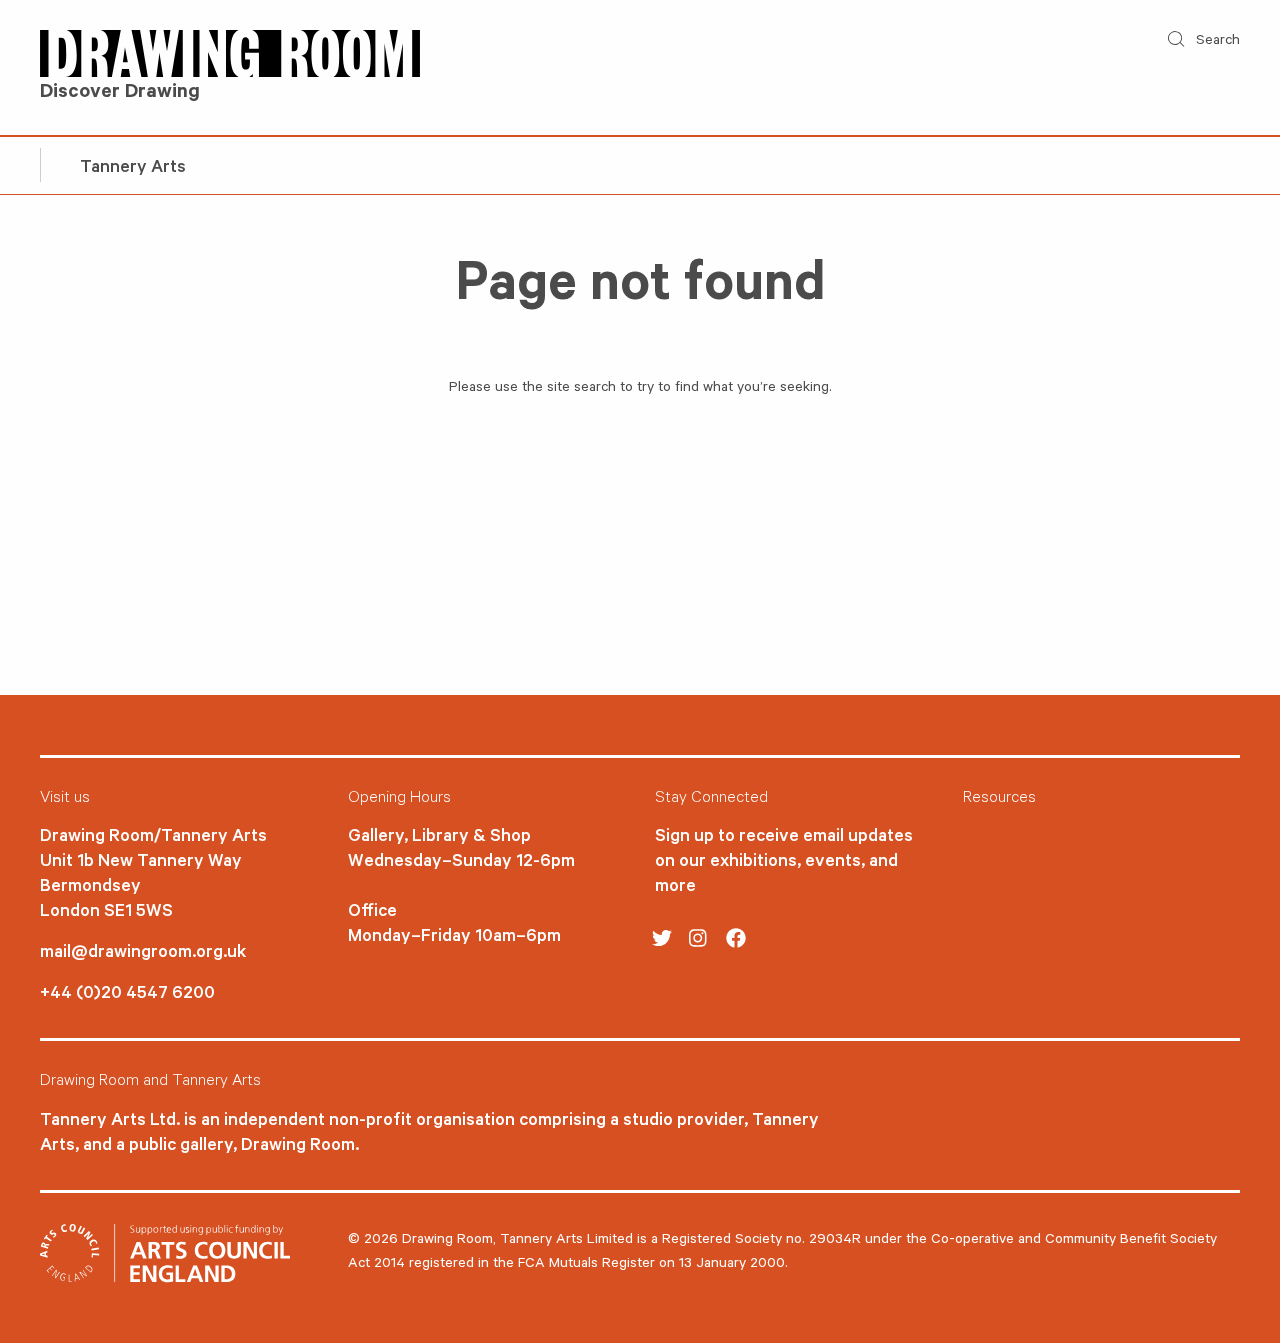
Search (1216, 42)
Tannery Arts (133, 169)
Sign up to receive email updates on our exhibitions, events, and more (784, 863)
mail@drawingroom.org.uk (143, 954)
